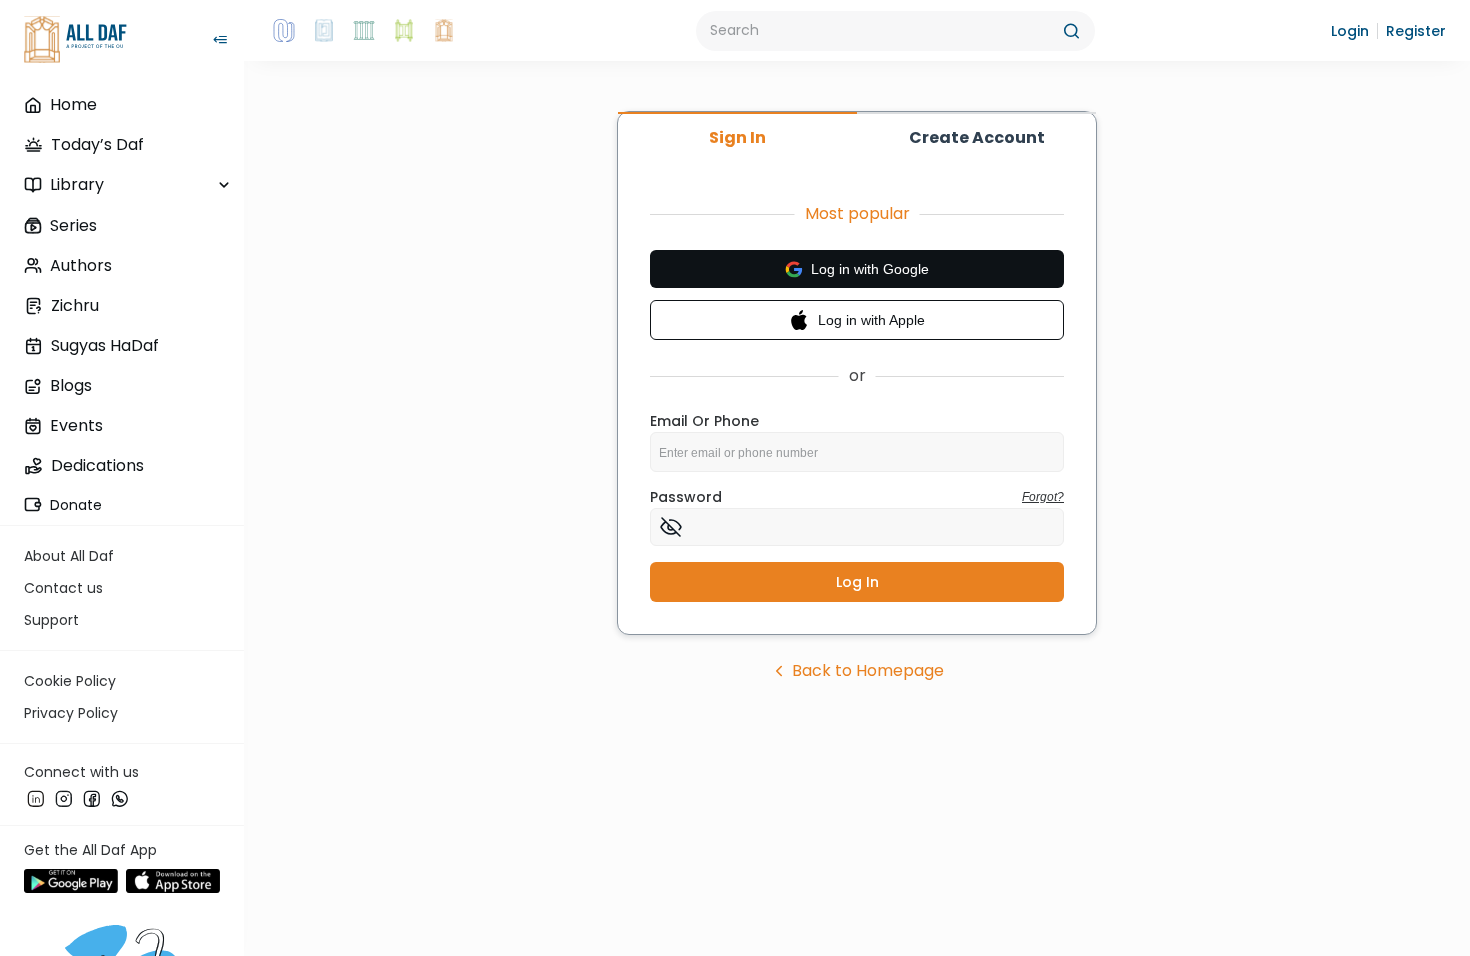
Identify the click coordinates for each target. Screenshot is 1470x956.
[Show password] (671, 527)
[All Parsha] (404, 31)
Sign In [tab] (737, 137)
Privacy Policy (71, 713)
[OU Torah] (284, 31)
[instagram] (64, 799)
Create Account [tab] (977, 137)
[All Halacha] (364, 31)
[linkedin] (36, 799)
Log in (857, 582)
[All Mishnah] (324, 31)
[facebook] (92, 799)
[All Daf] (444, 31)
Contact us (63, 588)
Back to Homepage (868, 670)
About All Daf (69, 556)
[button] (1350, 31)
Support (51, 620)
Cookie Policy (70, 681)
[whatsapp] (120, 799)
